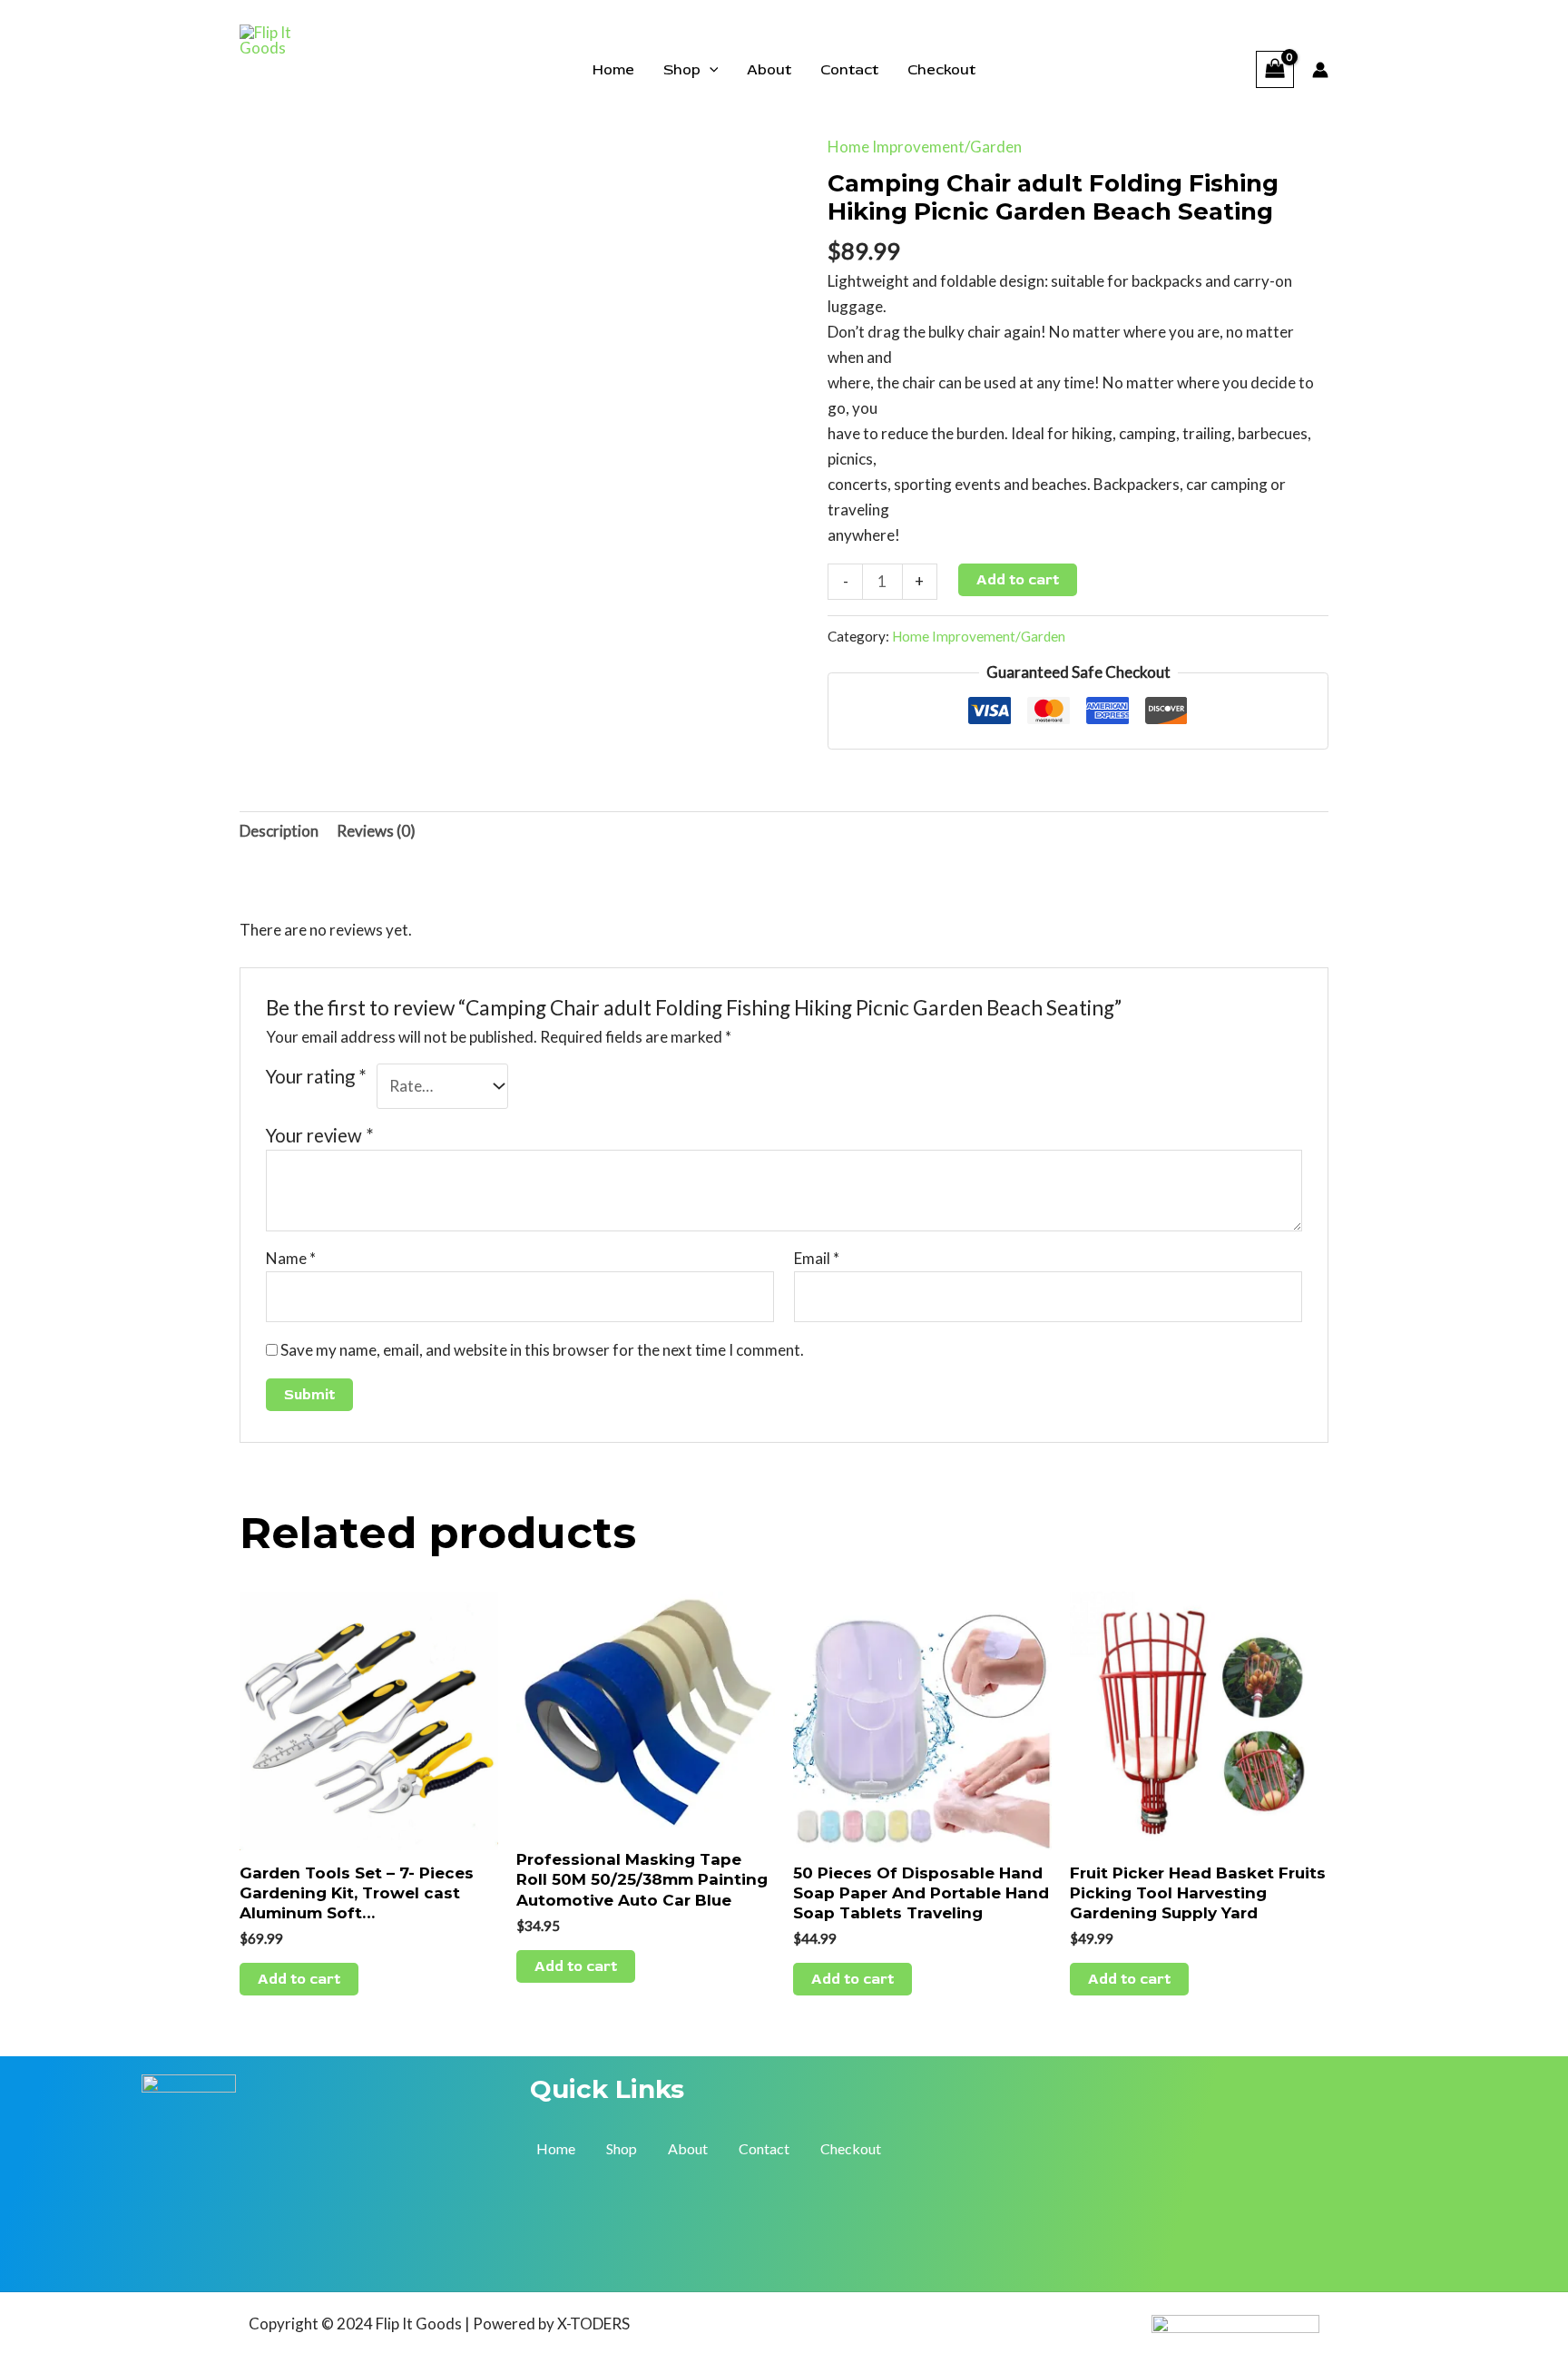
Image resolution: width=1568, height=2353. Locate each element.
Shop (682, 70)
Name (291, 1258)
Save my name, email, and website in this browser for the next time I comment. (542, 1350)
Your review (320, 1135)
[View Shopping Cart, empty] (1275, 69)
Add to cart (1018, 580)
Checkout (941, 70)
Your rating (316, 1076)
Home (613, 70)
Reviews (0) (376, 831)
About (769, 70)
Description (279, 831)
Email (817, 1258)
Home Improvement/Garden (925, 147)
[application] (710, 70)
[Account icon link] (1320, 70)
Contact (849, 70)
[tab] (279, 832)
